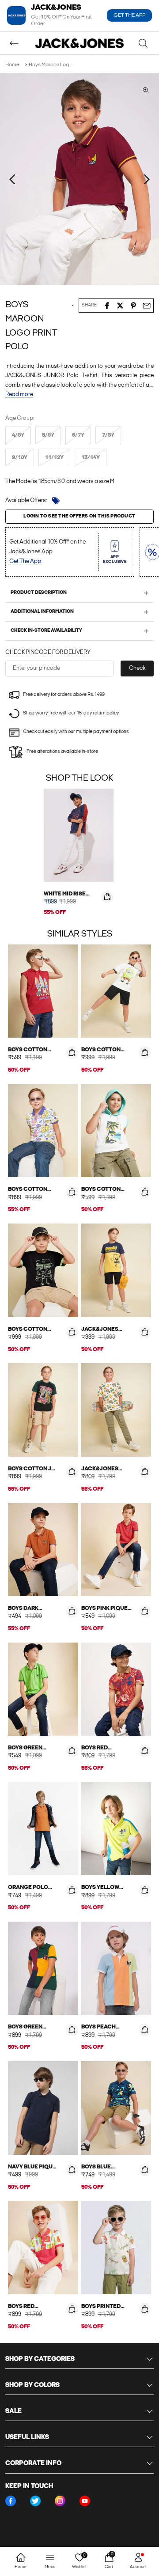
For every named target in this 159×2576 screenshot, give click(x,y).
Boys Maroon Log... (50, 65)
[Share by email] (147, 306)
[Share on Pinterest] (133, 306)
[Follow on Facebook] (11, 2501)
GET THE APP (129, 15)
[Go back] (14, 43)
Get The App (25, 561)
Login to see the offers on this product (79, 516)
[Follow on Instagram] (60, 2501)
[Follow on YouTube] (85, 2501)
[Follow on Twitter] (35, 2501)
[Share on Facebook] (107, 306)
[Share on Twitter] (120, 306)
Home (12, 65)
